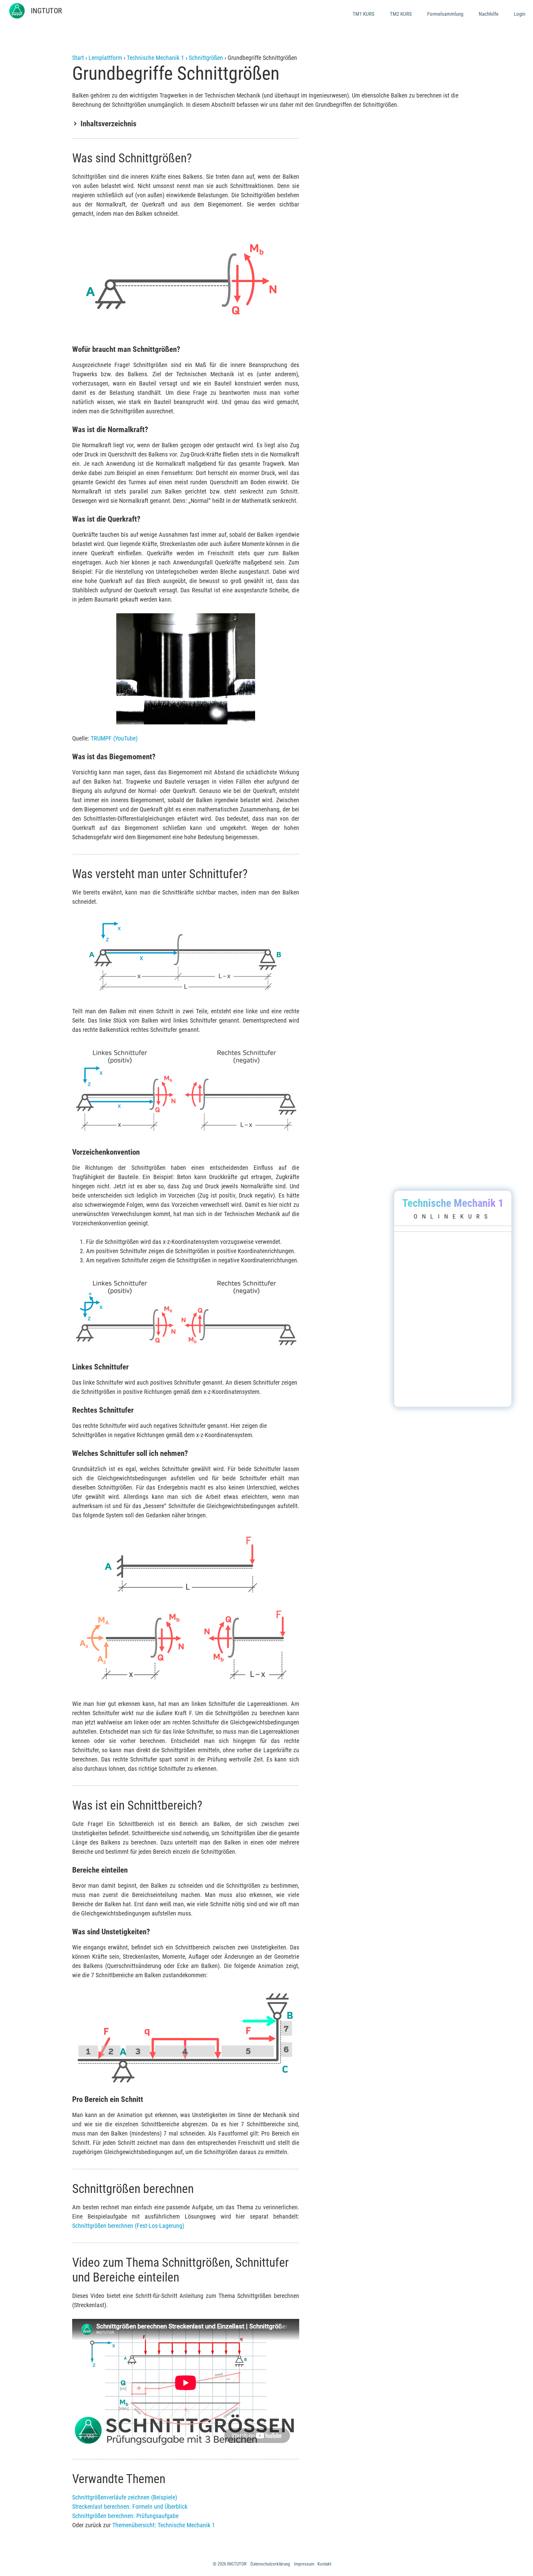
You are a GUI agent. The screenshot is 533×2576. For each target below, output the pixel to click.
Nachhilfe (489, 14)
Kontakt (324, 2564)
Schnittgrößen (206, 58)
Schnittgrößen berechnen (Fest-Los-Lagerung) (128, 2226)
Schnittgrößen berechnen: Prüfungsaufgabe (125, 2516)
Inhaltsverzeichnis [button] (108, 124)
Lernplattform (105, 58)
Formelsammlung (445, 14)
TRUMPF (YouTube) (114, 738)
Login (520, 14)
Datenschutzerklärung (270, 2564)
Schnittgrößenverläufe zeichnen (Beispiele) (125, 2497)
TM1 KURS (364, 14)
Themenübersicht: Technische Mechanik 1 (164, 2525)
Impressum (304, 2564)
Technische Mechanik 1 (155, 58)
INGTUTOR (46, 11)
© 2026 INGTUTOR (230, 2564)
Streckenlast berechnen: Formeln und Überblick (130, 2507)
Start (78, 58)
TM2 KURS (401, 14)
